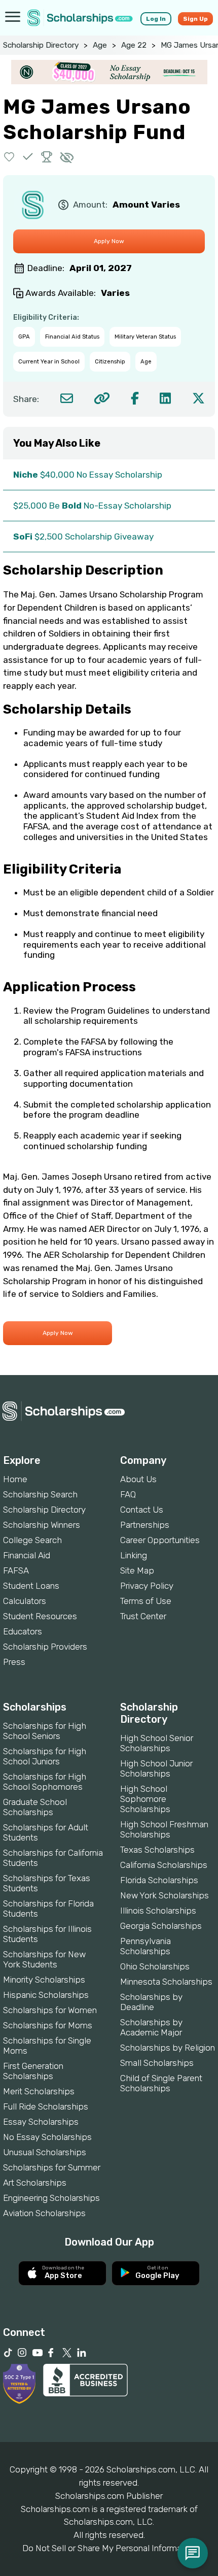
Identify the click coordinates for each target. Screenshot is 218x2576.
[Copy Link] (102, 398)
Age (100, 45)
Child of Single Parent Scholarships (161, 2083)
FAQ (128, 1494)
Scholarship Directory (41, 45)
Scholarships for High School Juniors (45, 1756)
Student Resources (40, 1616)
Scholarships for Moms (48, 2025)
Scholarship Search (40, 1494)
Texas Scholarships (157, 1850)
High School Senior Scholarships (157, 1743)
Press (14, 1662)
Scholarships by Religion (168, 2048)
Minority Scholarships (44, 1980)
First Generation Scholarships (33, 2071)
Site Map (137, 1570)
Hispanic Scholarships (46, 1995)
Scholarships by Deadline (151, 2002)
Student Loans (31, 1586)
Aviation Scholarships (44, 2213)
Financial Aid (27, 1555)
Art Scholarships (35, 2183)
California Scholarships (164, 1865)
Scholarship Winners (42, 1525)
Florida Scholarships (159, 1880)
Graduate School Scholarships (35, 1807)
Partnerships (145, 1525)
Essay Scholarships (41, 2122)
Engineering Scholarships (51, 2198)
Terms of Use (146, 1601)
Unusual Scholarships (45, 2152)
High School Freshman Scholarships (164, 1829)
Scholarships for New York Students (44, 1959)
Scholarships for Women (50, 2010)
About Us (138, 1479)
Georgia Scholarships (161, 1926)
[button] (9, 157)
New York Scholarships (165, 1895)
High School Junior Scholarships (156, 1768)
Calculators (25, 1601)
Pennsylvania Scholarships (146, 1946)
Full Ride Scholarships (46, 2106)
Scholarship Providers (45, 1647)
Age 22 (134, 45)
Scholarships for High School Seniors (45, 1731)
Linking (134, 1555)
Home (15, 1479)
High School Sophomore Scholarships (145, 1799)
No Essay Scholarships (47, 2137)
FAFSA (16, 1570)
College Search (32, 1540)
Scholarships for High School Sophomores (45, 1782)
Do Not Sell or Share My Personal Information (109, 2548)
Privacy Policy (147, 1586)
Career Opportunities (160, 1540)
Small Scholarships (157, 2063)
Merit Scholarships (39, 2091)
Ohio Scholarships (155, 1966)
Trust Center (143, 1616)
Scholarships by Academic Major (151, 2027)
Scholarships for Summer (52, 2167)
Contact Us (142, 1510)
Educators (23, 1631)
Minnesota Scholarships (166, 1982)
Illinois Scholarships (158, 1911)
